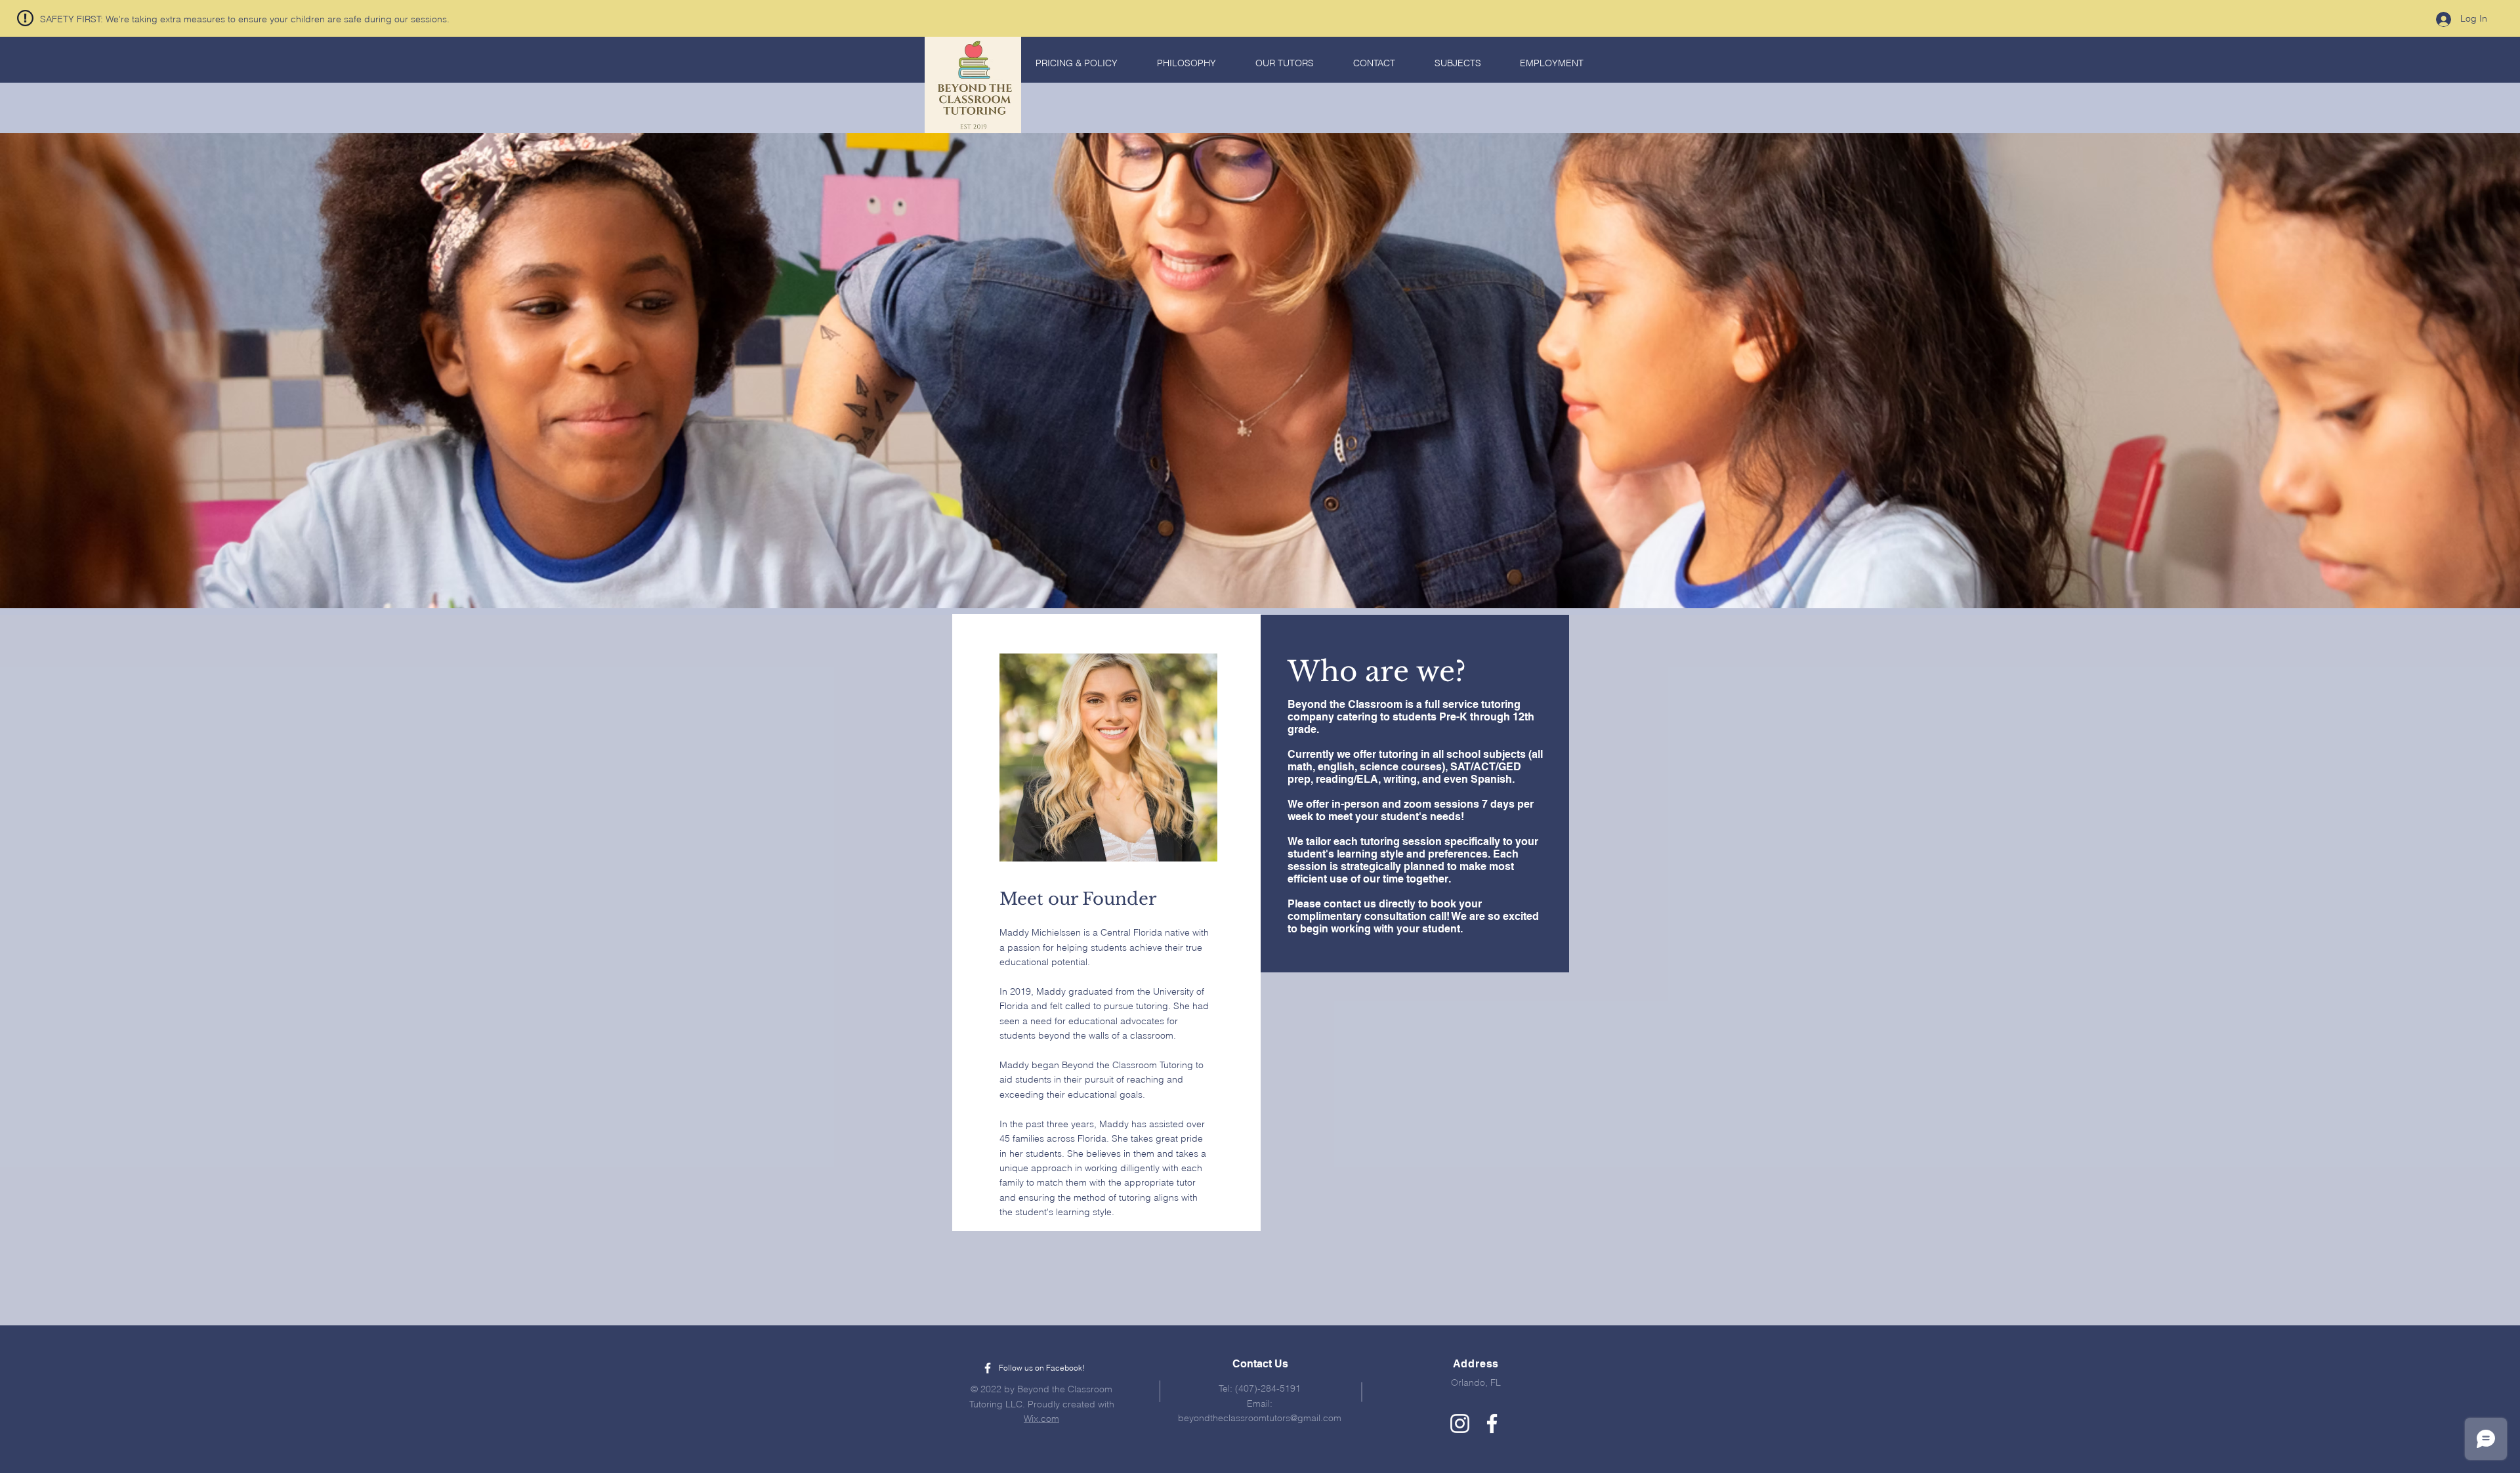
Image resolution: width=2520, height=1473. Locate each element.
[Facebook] (1492, 1423)
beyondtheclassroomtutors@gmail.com (1260, 1418)
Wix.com (1041, 1419)
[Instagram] (1460, 1423)
